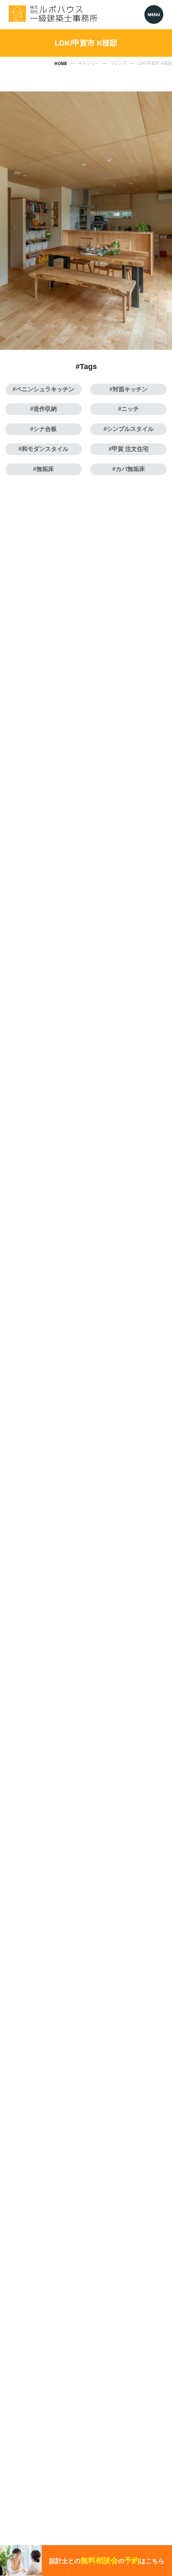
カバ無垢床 (130, 469)
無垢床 (45, 469)
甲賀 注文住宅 (130, 449)
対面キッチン (130, 389)
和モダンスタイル (45, 449)
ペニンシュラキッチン (45, 389)
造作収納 (45, 409)
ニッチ (130, 409)
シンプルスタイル (130, 429)
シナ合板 (45, 429)
